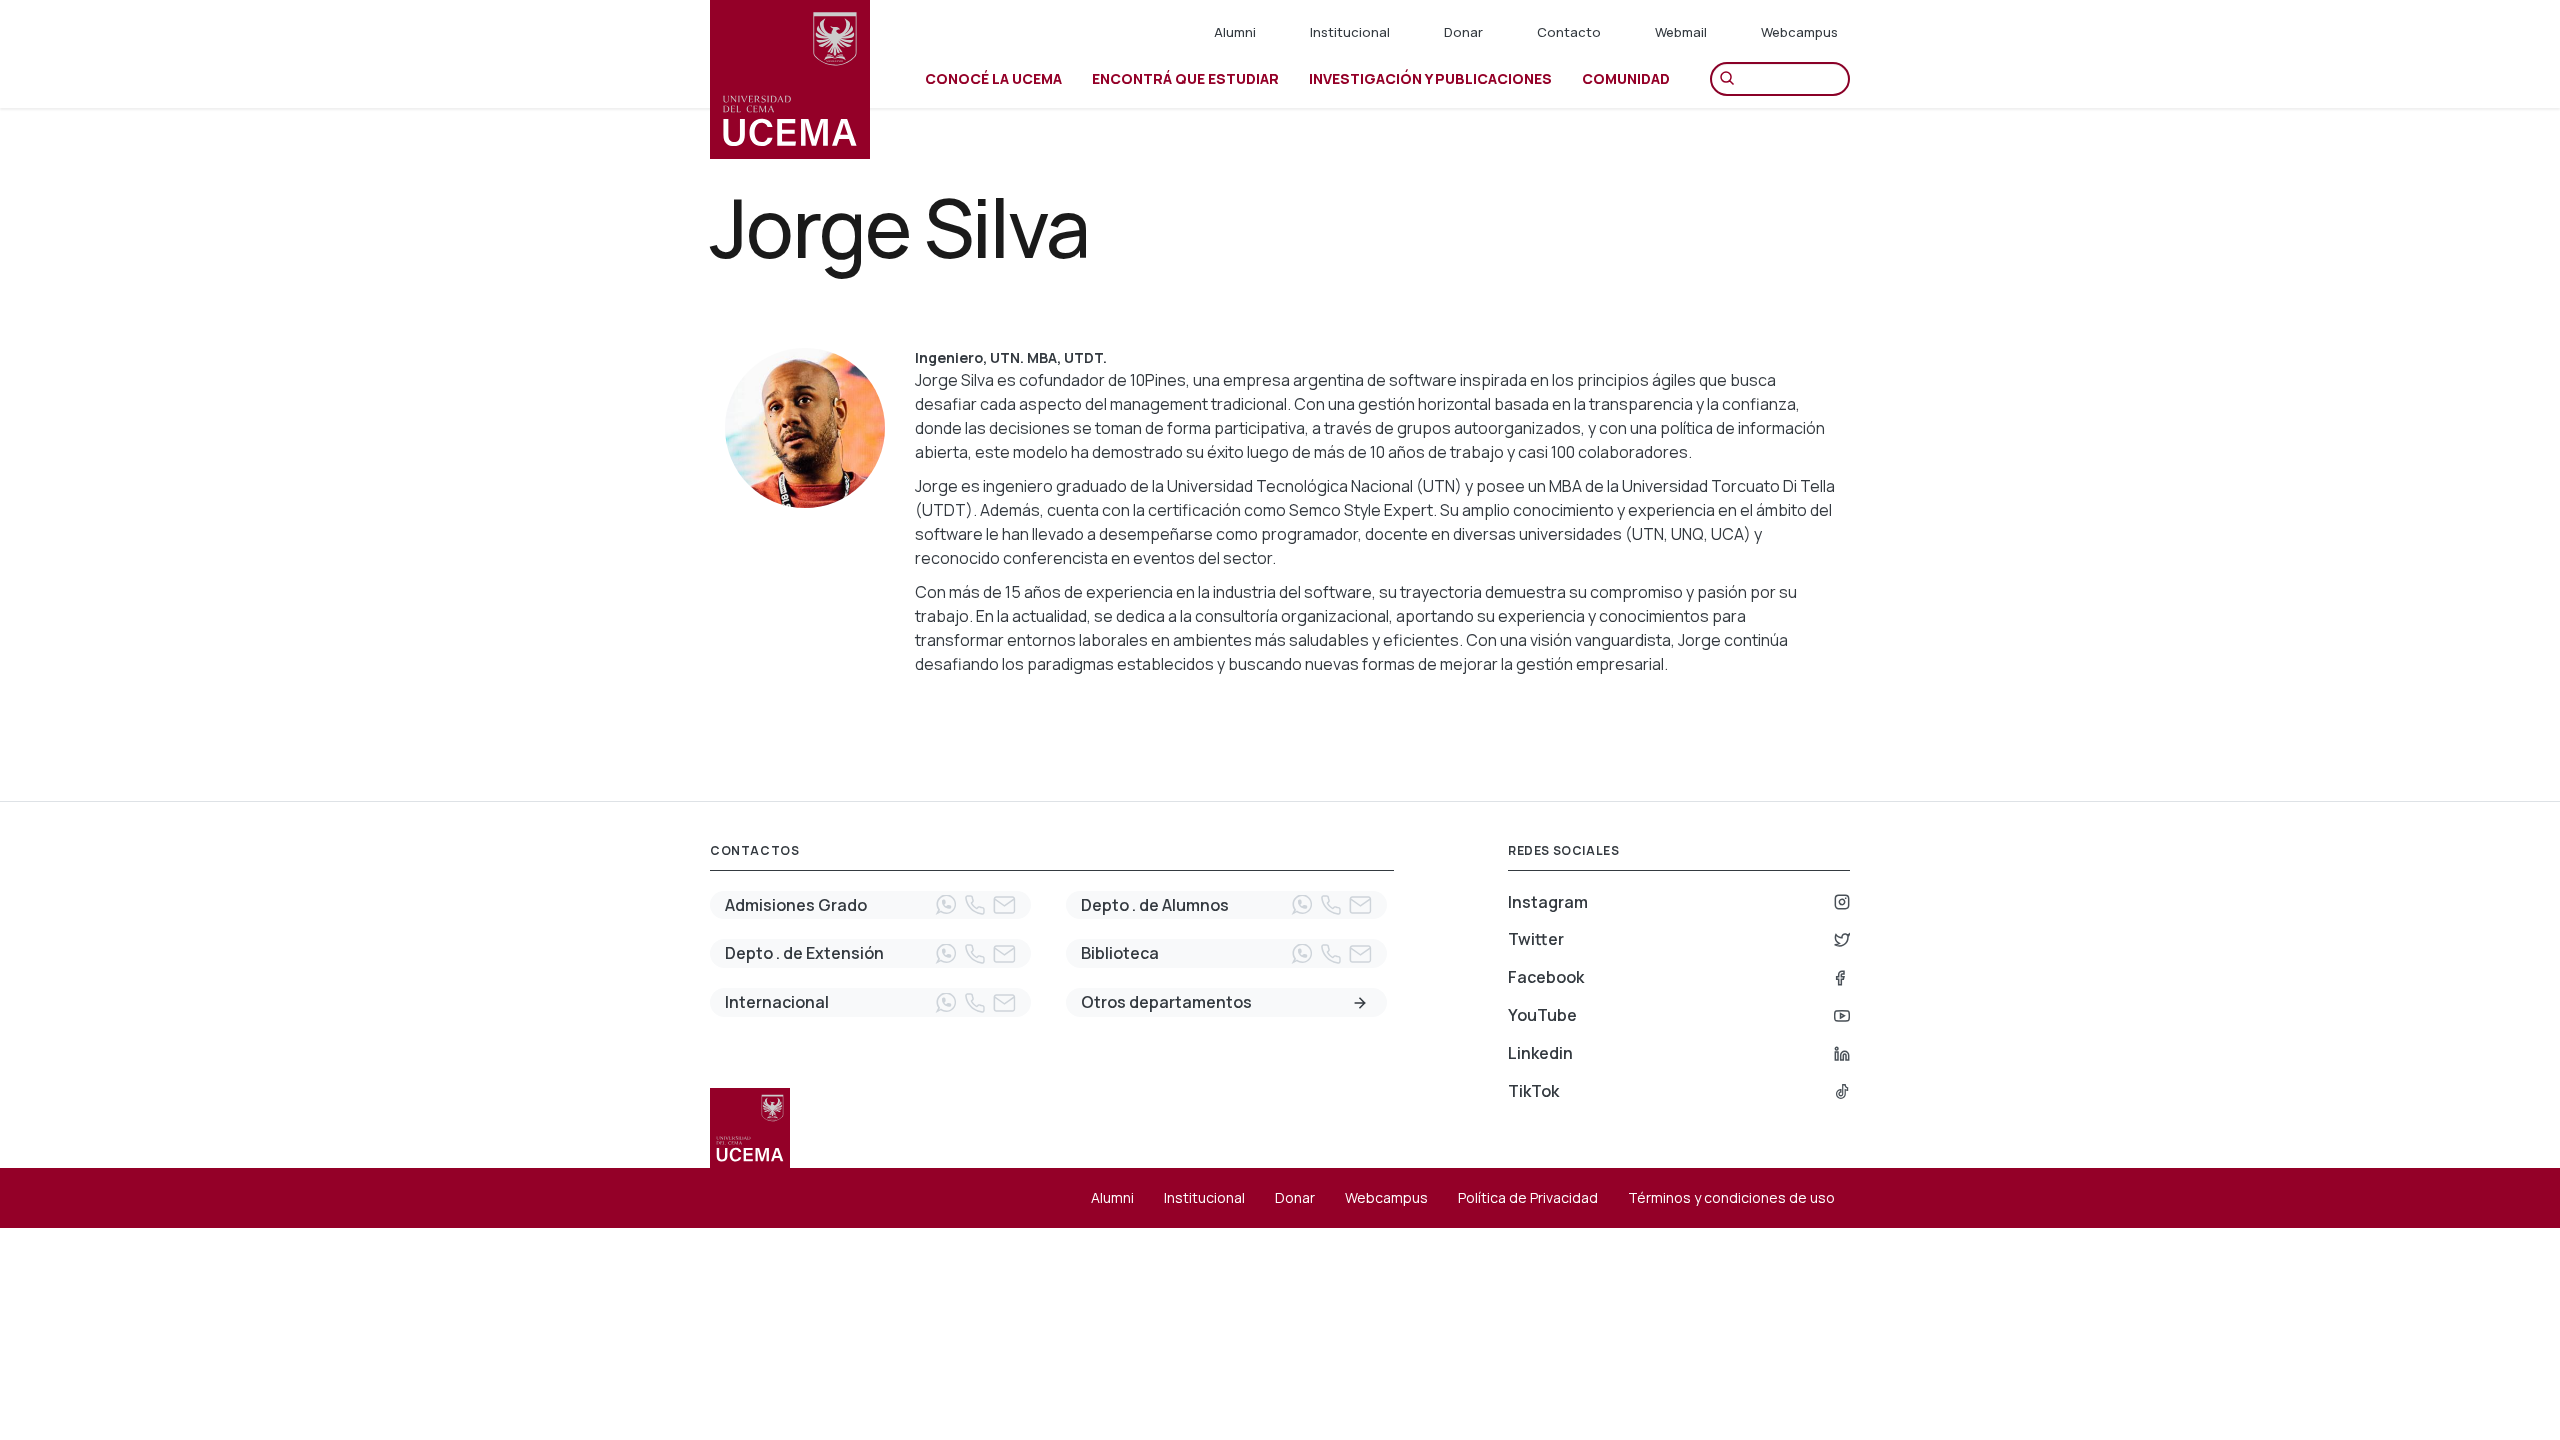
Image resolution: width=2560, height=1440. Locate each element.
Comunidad (1626, 78)
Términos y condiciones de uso (1731, 1197)
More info (1360, 1003)
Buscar (1732, 79)
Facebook (1546, 977)
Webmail (1681, 32)
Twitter (1536, 939)
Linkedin (1540, 1053)
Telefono (975, 905)
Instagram (1548, 902)
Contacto (1569, 32)
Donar (1463, 32)
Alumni (1235, 32)
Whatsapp (946, 905)
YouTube (1542, 1015)
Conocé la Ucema (993, 78)
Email (1004, 905)
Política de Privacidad (1528, 1197)
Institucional (1350, 32)
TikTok (1533, 1091)
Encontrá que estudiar (1185, 78)
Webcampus (1799, 32)
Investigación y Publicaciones (1430, 78)
